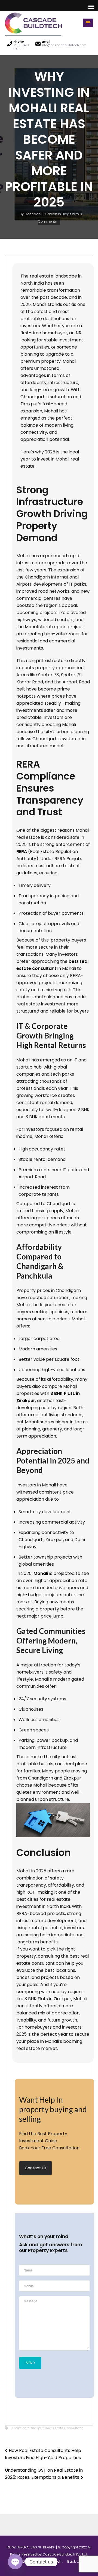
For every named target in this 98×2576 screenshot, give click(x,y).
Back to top (77, 2561)
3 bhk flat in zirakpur (27, 2428)
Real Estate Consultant (64, 2428)
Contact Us (36, 2168)
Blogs (67, 214)
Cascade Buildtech (41, 214)
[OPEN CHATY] (15, 2562)
